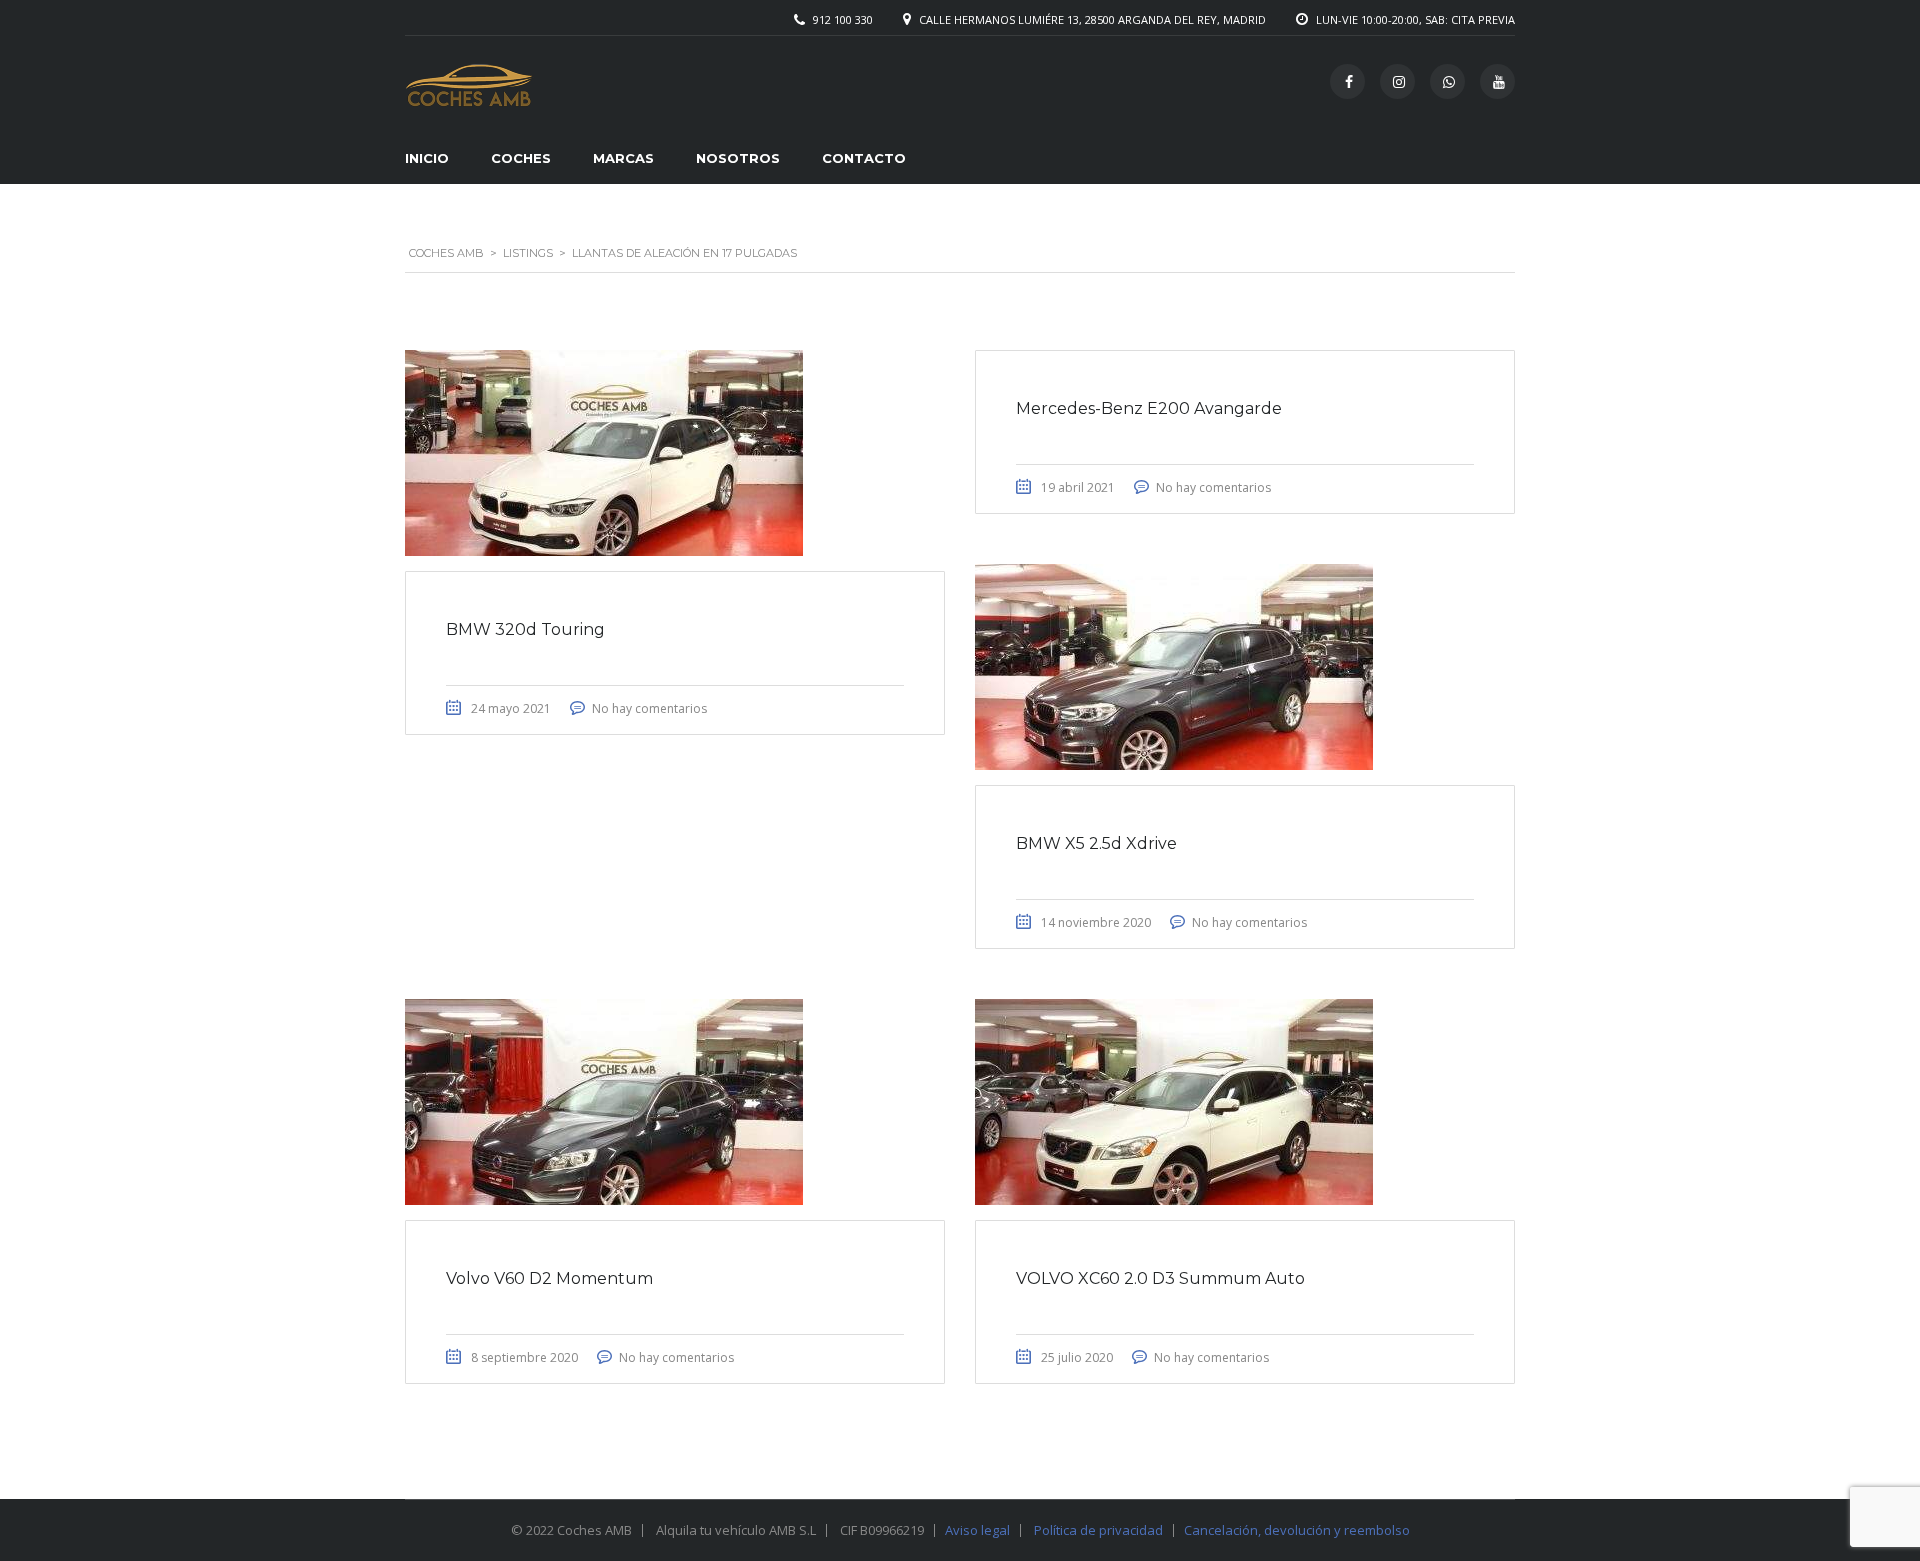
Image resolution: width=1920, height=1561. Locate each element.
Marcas (623, 158)
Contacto (864, 158)
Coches (521, 158)
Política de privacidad (1098, 1530)
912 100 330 (843, 19)
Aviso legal (977, 1530)
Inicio (427, 158)
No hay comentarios (649, 708)
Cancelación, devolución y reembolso (1297, 1530)
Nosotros (738, 158)
